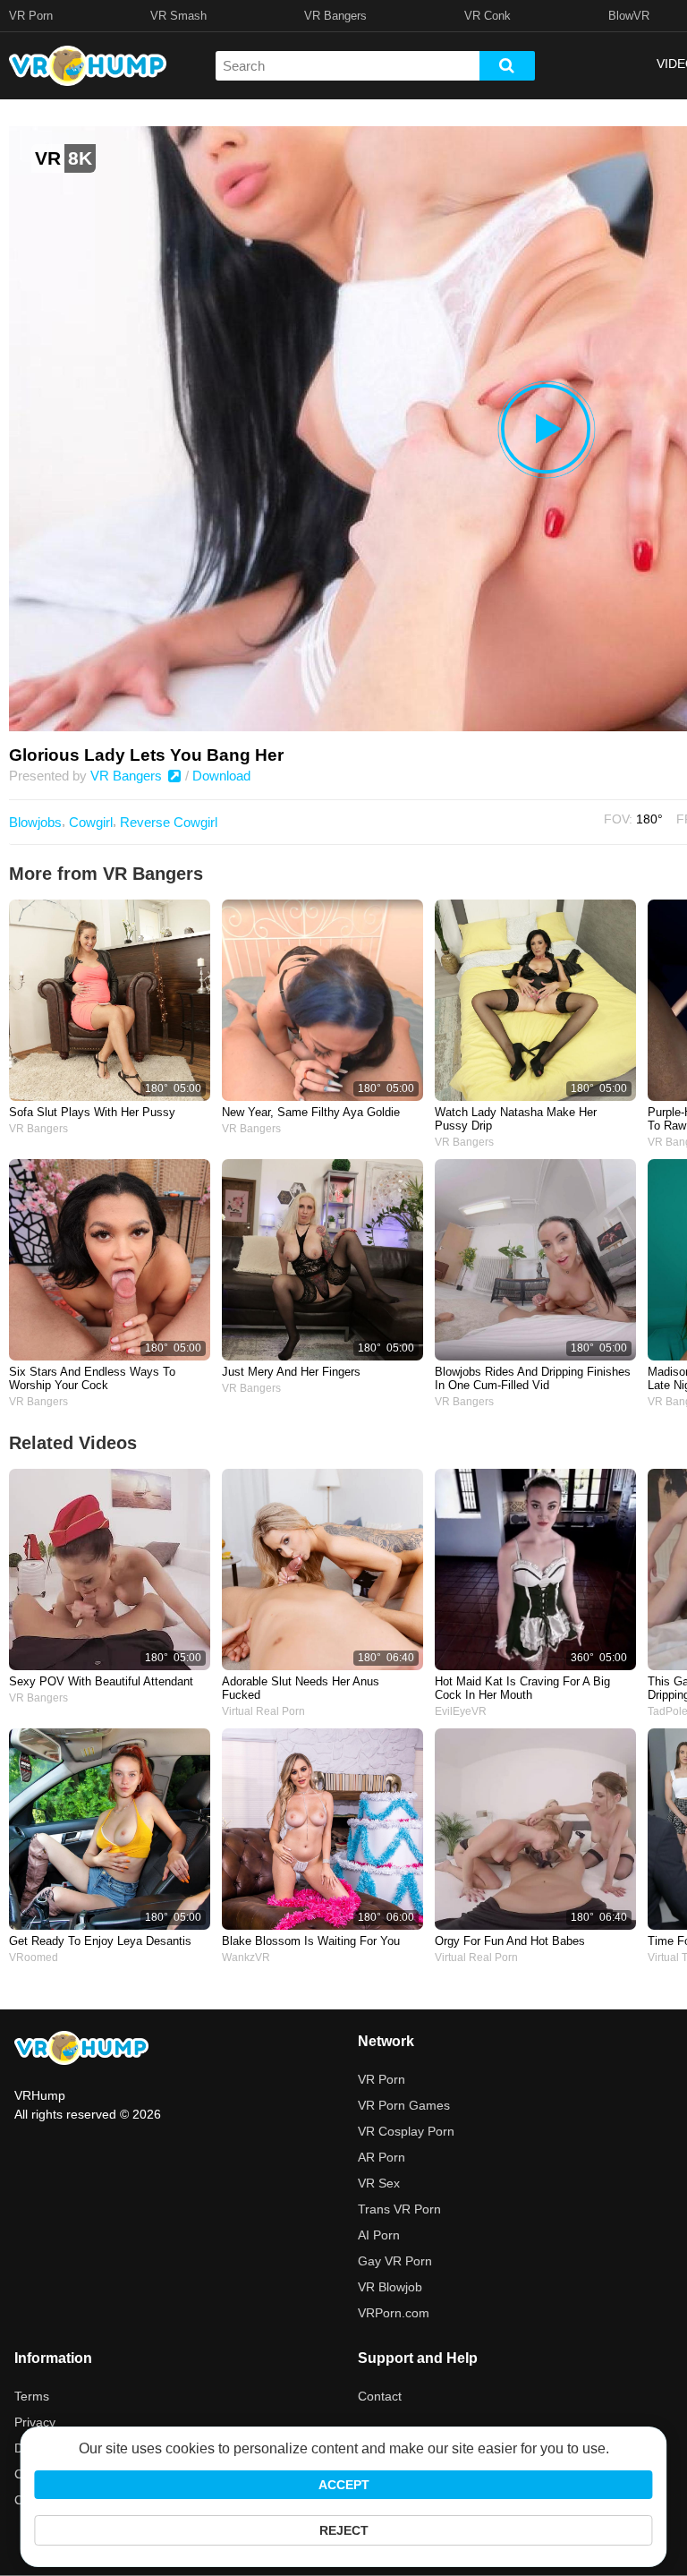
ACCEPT (344, 2485)
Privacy (35, 2422)
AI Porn (379, 2235)
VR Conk (488, 16)
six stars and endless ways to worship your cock (92, 1378)
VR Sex (379, 2183)
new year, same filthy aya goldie (311, 1112)
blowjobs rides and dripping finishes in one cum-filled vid (533, 1378)
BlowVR (629, 16)
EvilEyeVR (461, 1711)
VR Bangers (335, 16)
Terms (32, 2396)
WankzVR (246, 1958)
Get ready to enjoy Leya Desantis (100, 1941)
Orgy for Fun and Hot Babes (510, 1941)
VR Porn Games (404, 2105)
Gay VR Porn (395, 2261)
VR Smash (178, 16)
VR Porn (31, 16)
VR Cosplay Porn (406, 2131)
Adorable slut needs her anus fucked (301, 1688)
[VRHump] (81, 2049)
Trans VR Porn (399, 2209)
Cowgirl (91, 822)
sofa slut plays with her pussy (92, 1112)
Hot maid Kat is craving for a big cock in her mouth (522, 1688)
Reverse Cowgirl (169, 822)
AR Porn (382, 2157)
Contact (380, 2396)
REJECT (344, 2530)
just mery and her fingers (291, 1372)
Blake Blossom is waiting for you (311, 1941)
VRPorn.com (394, 2313)
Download (221, 776)
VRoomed (34, 1958)
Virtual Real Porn (263, 1711)
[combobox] (348, 66)
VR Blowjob (390, 2287)
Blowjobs (35, 822)
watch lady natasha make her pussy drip (516, 1119)
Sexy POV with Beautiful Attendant (101, 1681)
